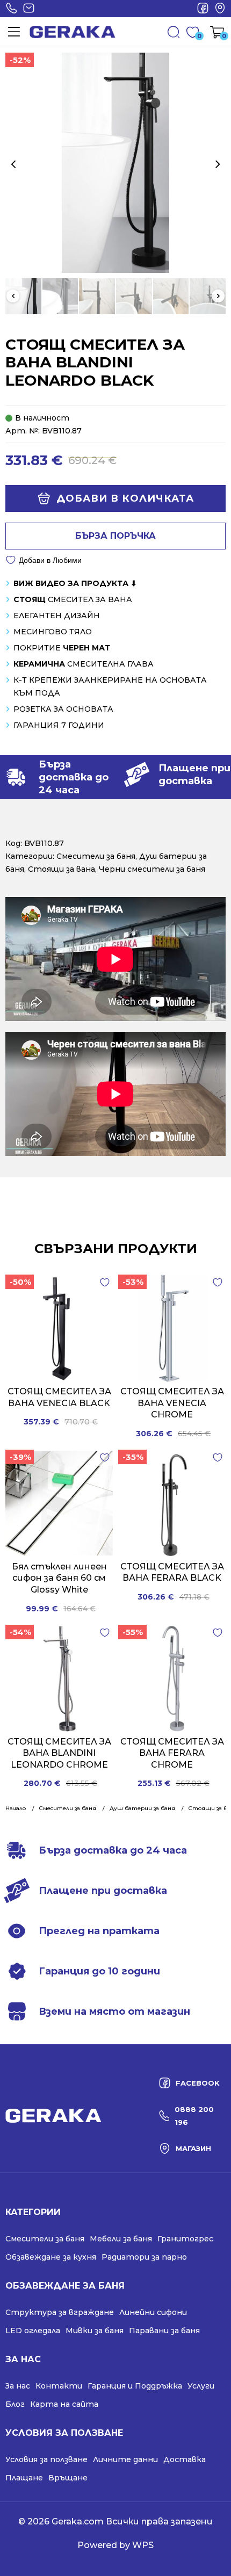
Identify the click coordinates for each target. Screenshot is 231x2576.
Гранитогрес (185, 2239)
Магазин (220, 9)
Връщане (68, 2478)
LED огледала (33, 2331)
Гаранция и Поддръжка (135, 2386)
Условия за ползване (46, 2459)
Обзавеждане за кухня (51, 2257)
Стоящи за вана (62, 869)
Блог (15, 2404)
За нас (18, 2386)
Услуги (201, 2386)
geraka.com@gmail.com (28, 9)
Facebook (203, 9)
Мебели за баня (121, 2239)
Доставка (185, 2459)
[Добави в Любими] (105, 1283)
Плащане (24, 2478)
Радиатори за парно (144, 2257)
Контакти (59, 2386)
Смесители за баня (96, 856)
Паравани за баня (164, 2331)
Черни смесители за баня (152, 869)
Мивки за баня (95, 2331)
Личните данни (125, 2459)
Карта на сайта (64, 2404)
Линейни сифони (153, 2312)
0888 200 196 (11, 9)
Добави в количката (125, 498)
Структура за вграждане (60, 2312)
